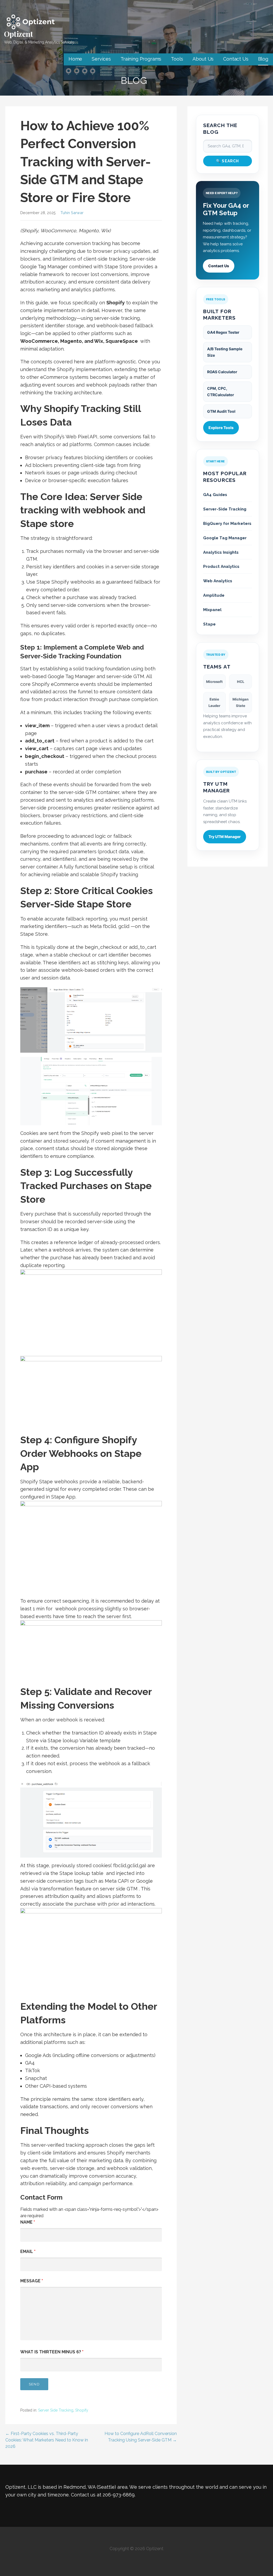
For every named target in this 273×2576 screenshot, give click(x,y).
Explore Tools (221, 428)
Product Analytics (221, 567)
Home (75, 59)
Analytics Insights (221, 552)
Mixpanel (212, 610)
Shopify (82, 2410)
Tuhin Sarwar (72, 213)
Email (28, 2251)
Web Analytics (218, 581)
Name (28, 2222)
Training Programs (141, 59)
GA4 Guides (215, 495)
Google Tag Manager (225, 538)
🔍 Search (228, 161)
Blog (263, 59)
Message (32, 2281)
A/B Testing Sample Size (225, 352)
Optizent (19, 34)
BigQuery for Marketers (227, 524)
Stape (209, 624)
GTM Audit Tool (221, 411)
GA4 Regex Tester (223, 332)
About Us (203, 59)
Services (101, 59)
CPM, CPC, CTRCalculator (221, 392)
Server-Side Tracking (225, 509)
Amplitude (214, 595)
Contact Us (236, 59)
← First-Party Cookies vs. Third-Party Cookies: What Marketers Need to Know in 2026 (47, 2440)
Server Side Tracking (56, 2410)
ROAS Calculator (222, 372)
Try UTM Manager (225, 837)
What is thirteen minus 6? (52, 2352)
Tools (177, 59)
